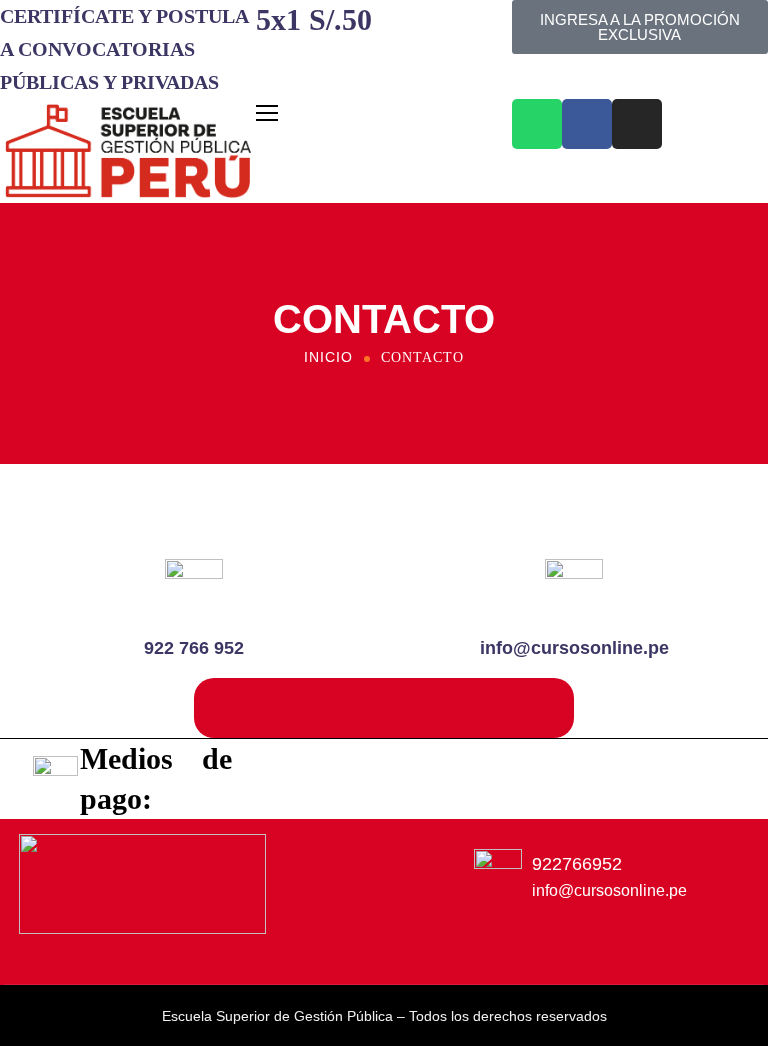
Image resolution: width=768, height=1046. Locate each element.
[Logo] (128, 151)
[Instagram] (637, 124)
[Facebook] (587, 124)
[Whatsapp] (537, 124)
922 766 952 (194, 648)
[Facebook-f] (301, 951)
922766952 (577, 864)
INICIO (328, 357)
